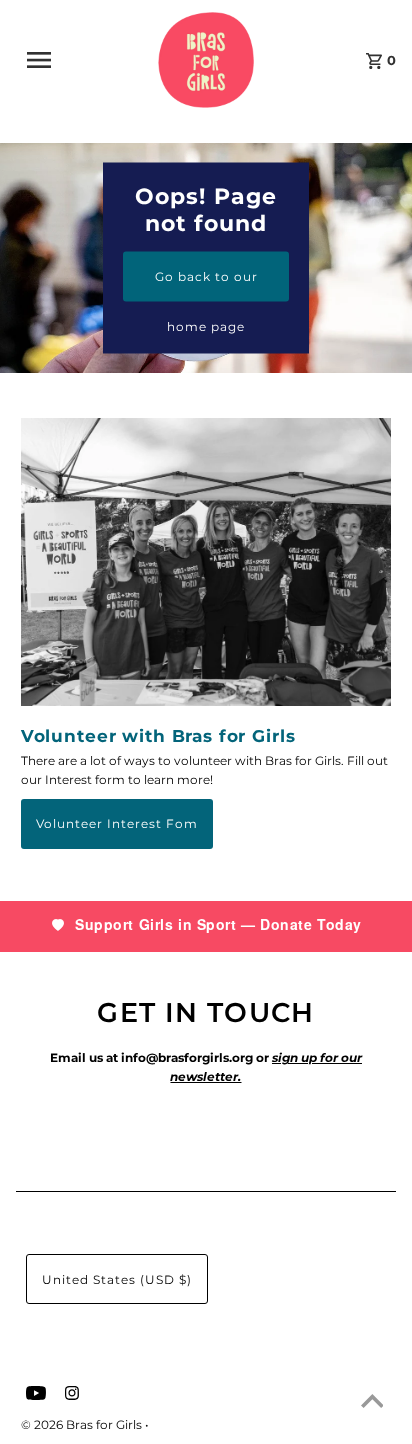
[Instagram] (69, 1395)
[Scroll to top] (372, 1404)
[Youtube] (33, 1395)
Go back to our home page (206, 284)
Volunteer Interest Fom (117, 823)
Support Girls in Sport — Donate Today (218, 924)
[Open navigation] (51, 60)
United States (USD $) (117, 1279)
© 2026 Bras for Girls (83, 1424)
